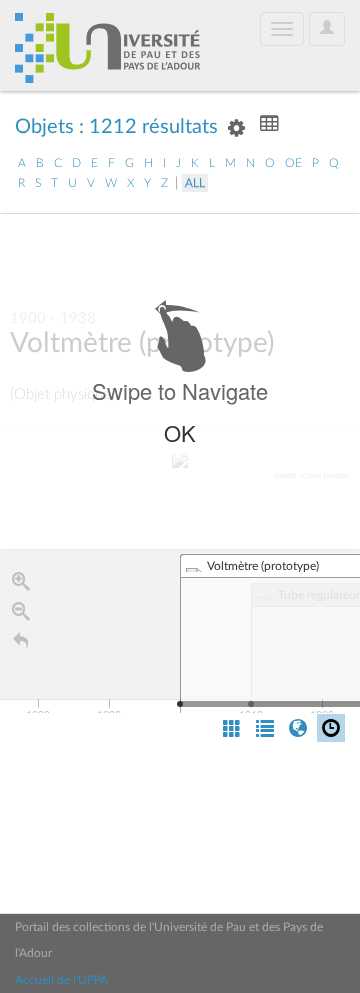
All (195, 183)
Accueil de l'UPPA (61, 980)
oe (293, 163)
